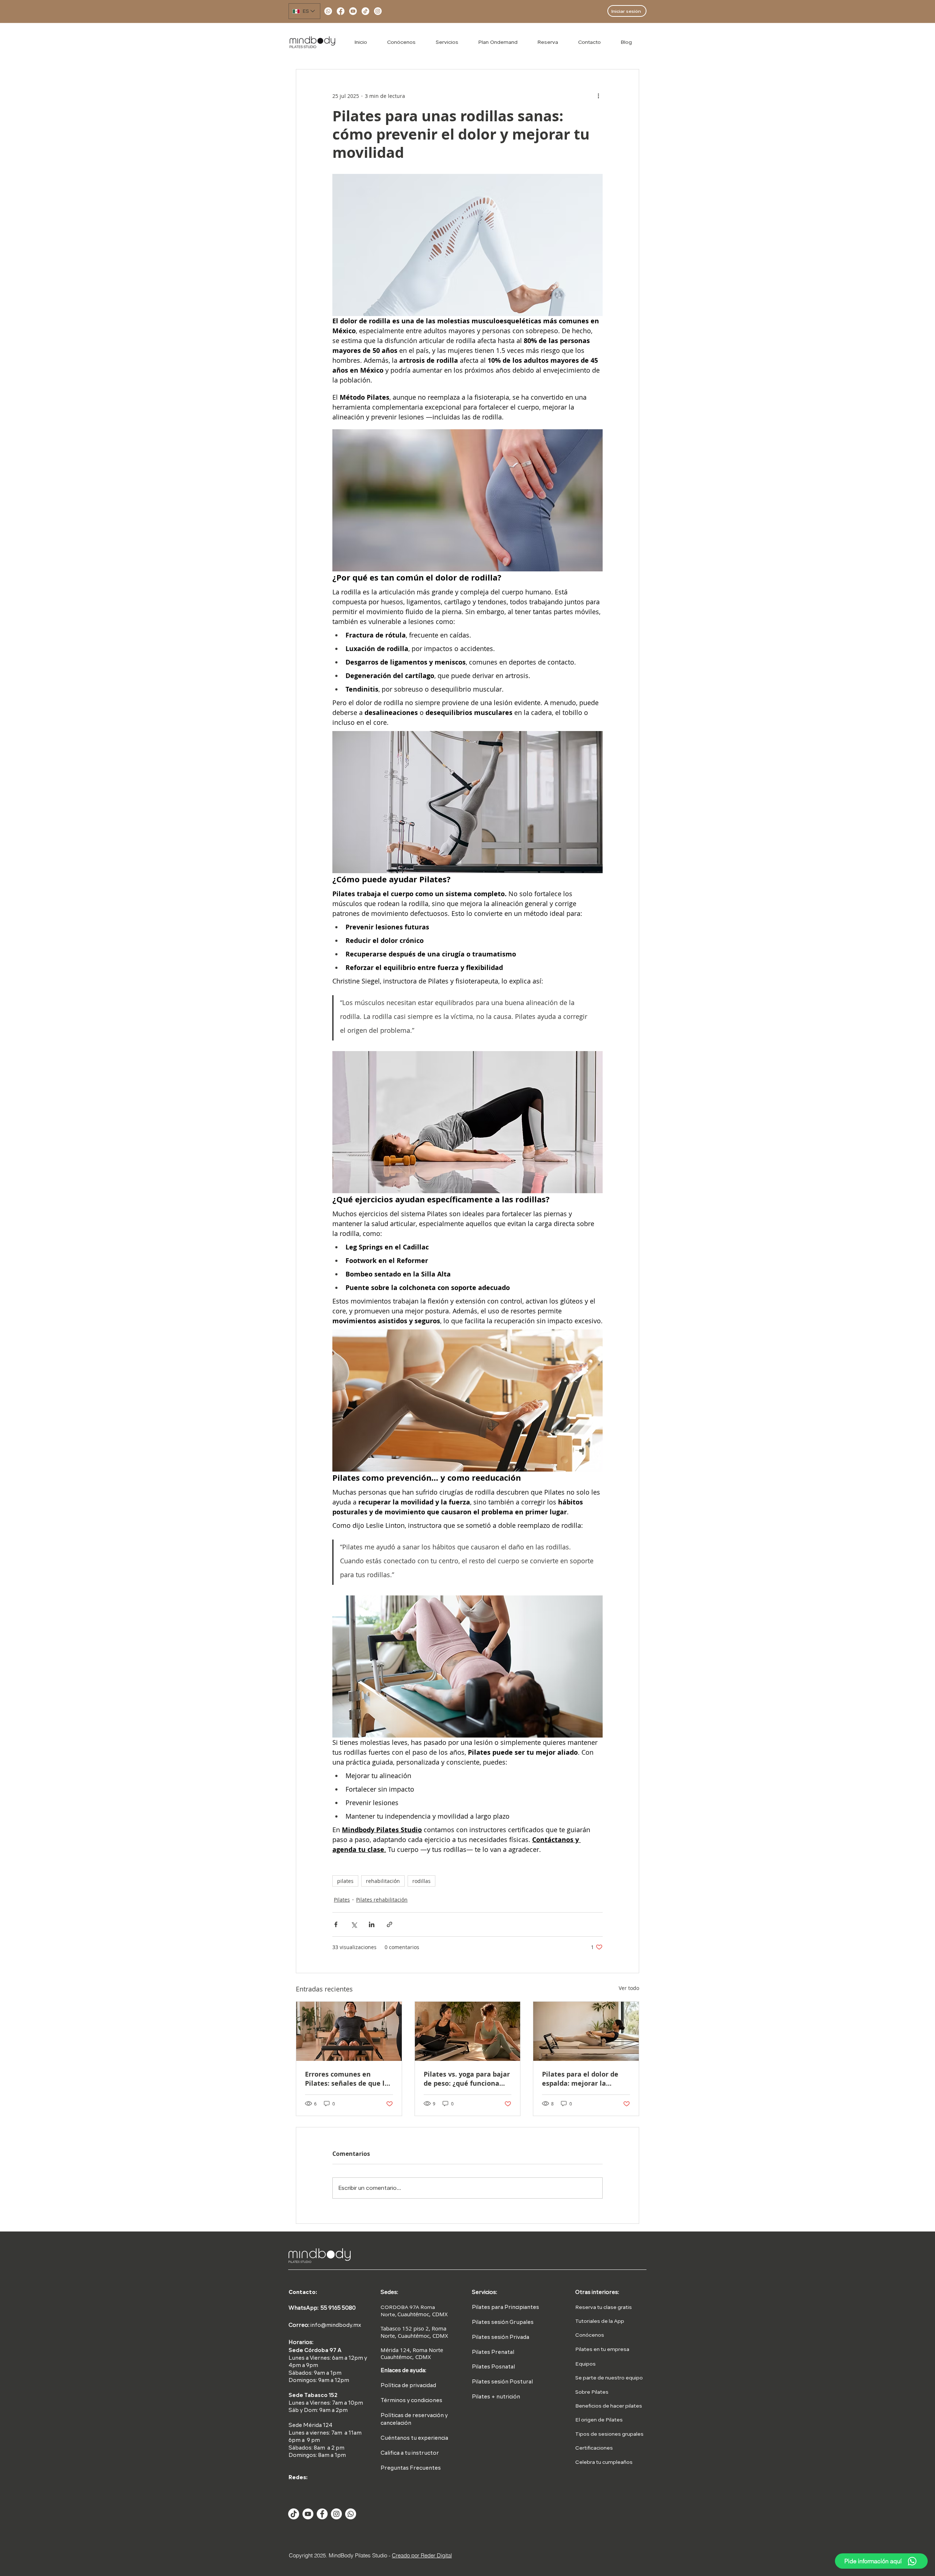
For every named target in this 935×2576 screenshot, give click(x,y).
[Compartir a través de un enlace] (390, 1924)
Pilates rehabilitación (382, 1900)
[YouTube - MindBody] (308, 2514)
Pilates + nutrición (496, 2397)
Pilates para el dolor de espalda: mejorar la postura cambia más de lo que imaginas (585, 2079)
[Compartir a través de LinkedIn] (372, 1924)
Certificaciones (594, 2448)
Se (579, 2378)
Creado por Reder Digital (422, 2555)
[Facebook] (341, 11)
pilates (345, 1881)
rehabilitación (383, 1881)
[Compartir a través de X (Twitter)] (354, 1924)
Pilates (342, 1900)
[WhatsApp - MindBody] (351, 2514)
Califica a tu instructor (410, 2453)
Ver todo (629, 1988)
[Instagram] (378, 11)
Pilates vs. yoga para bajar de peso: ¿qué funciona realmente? (467, 2079)
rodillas (421, 1881)
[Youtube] (353, 11)
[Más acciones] (598, 96)
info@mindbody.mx (336, 2326)
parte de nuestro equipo (612, 2378)
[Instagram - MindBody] (336, 2514)
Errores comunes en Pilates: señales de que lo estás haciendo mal (347, 2079)
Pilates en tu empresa (602, 2349)
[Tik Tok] (294, 2514)
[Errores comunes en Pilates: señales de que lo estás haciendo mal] (349, 2031)
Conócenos (590, 2335)
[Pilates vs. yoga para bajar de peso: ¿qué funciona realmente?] (468, 2031)
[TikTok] (365, 11)
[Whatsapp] (328, 11)
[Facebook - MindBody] (322, 2514)
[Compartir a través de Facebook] (336, 1924)
